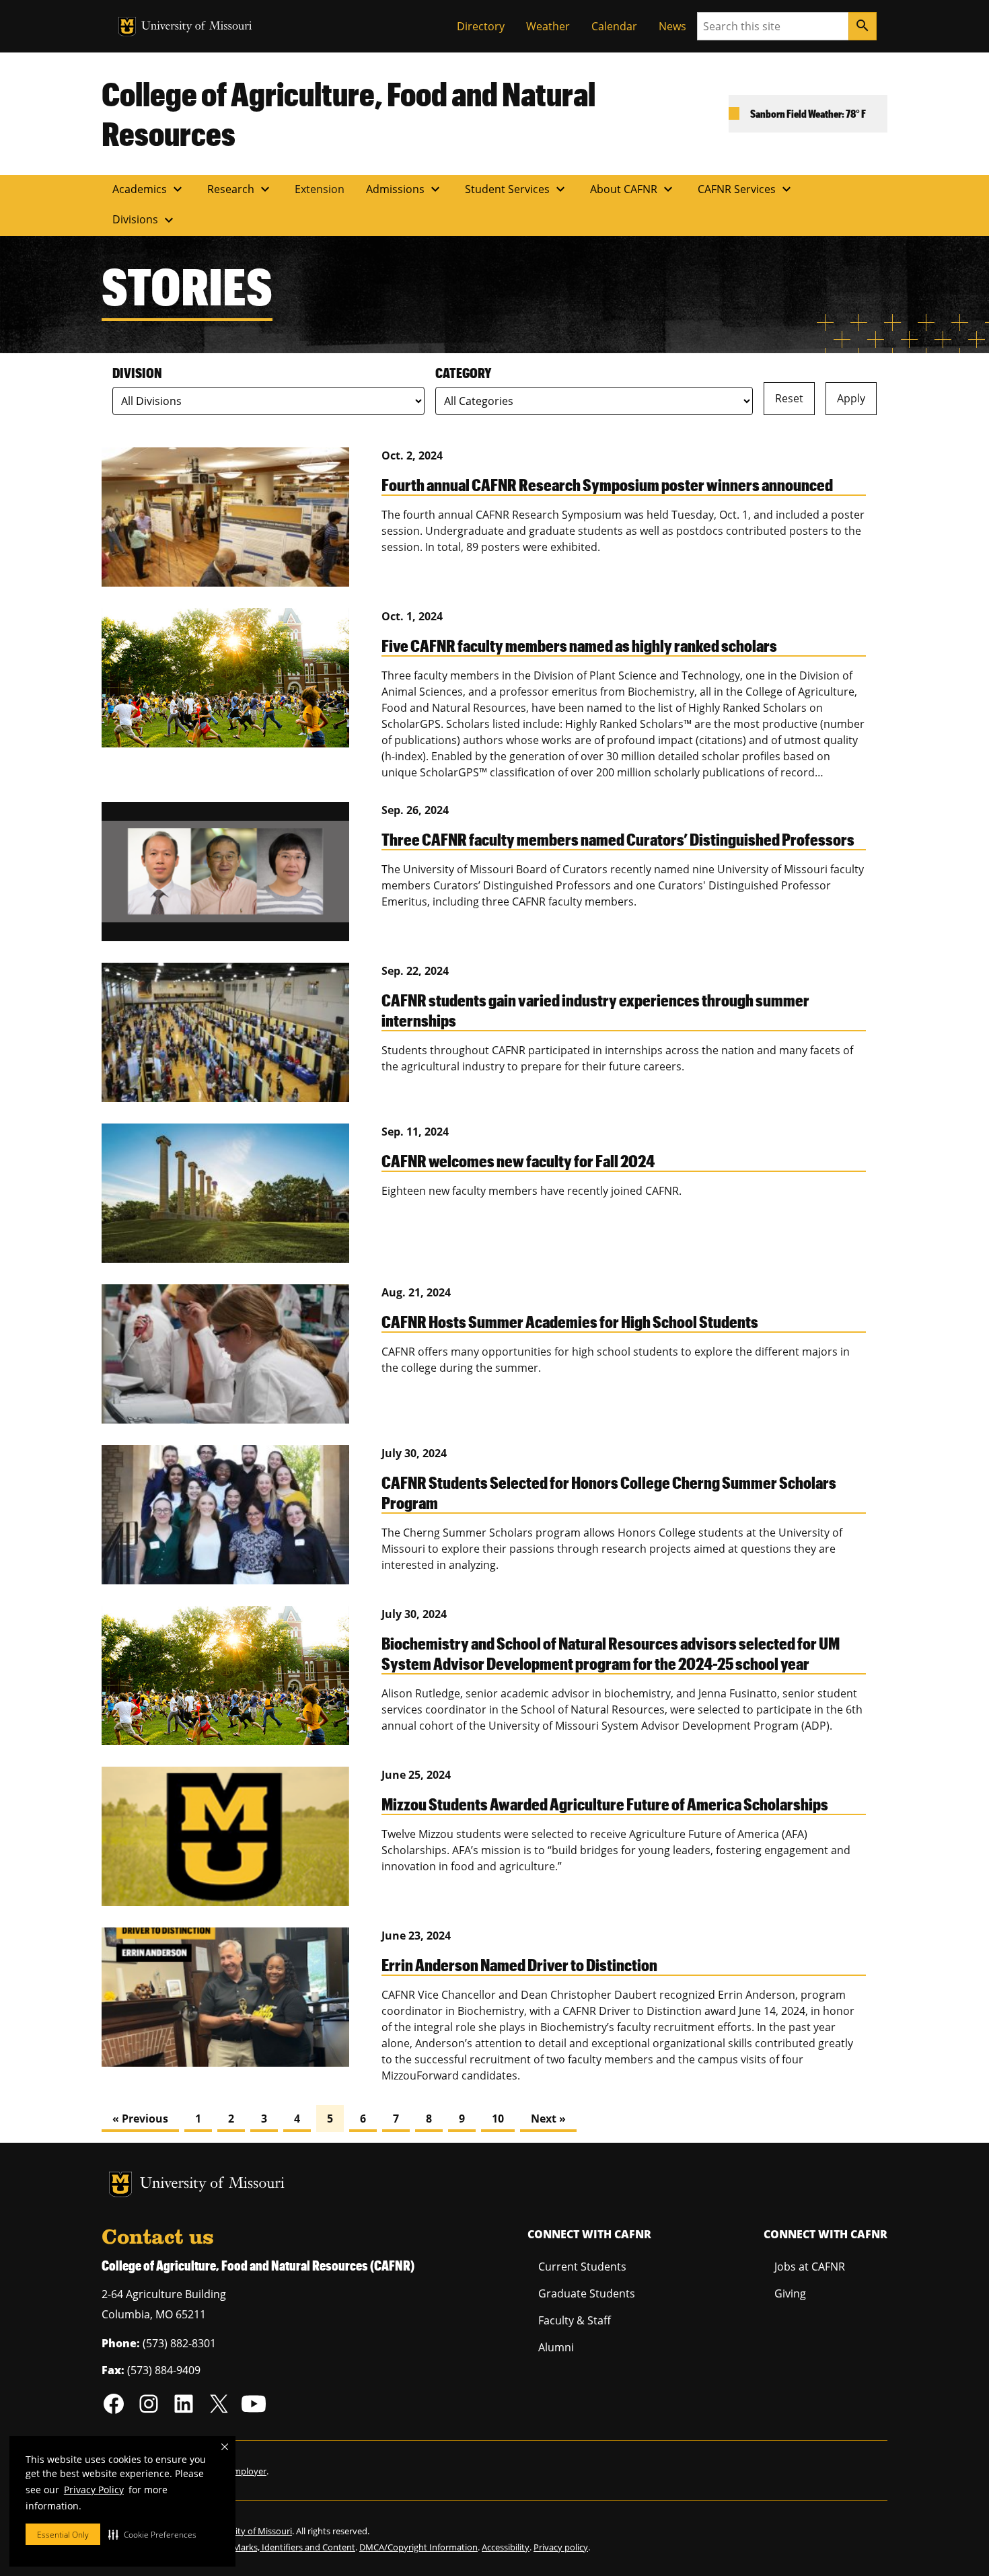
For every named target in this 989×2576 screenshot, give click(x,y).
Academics (149, 189)
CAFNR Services (746, 189)
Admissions (405, 189)
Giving (790, 2293)
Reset (789, 398)
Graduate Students (587, 2293)
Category (463, 373)
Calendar (614, 26)
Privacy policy (561, 2547)
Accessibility (506, 2547)
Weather (548, 26)
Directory (481, 26)
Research (240, 189)
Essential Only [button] (63, 2535)
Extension (320, 189)
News (672, 26)
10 (498, 2119)
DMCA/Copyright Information (418, 2547)
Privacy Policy (94, 2490)
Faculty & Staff (575, 2320)
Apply (851, 398)
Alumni (556, 2347)
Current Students (582, 2267)
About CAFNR (633, 189)
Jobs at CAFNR (810, 2267)
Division (137, 373)
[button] (152, 2534)
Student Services (517, 189)
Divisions (145, 220)
